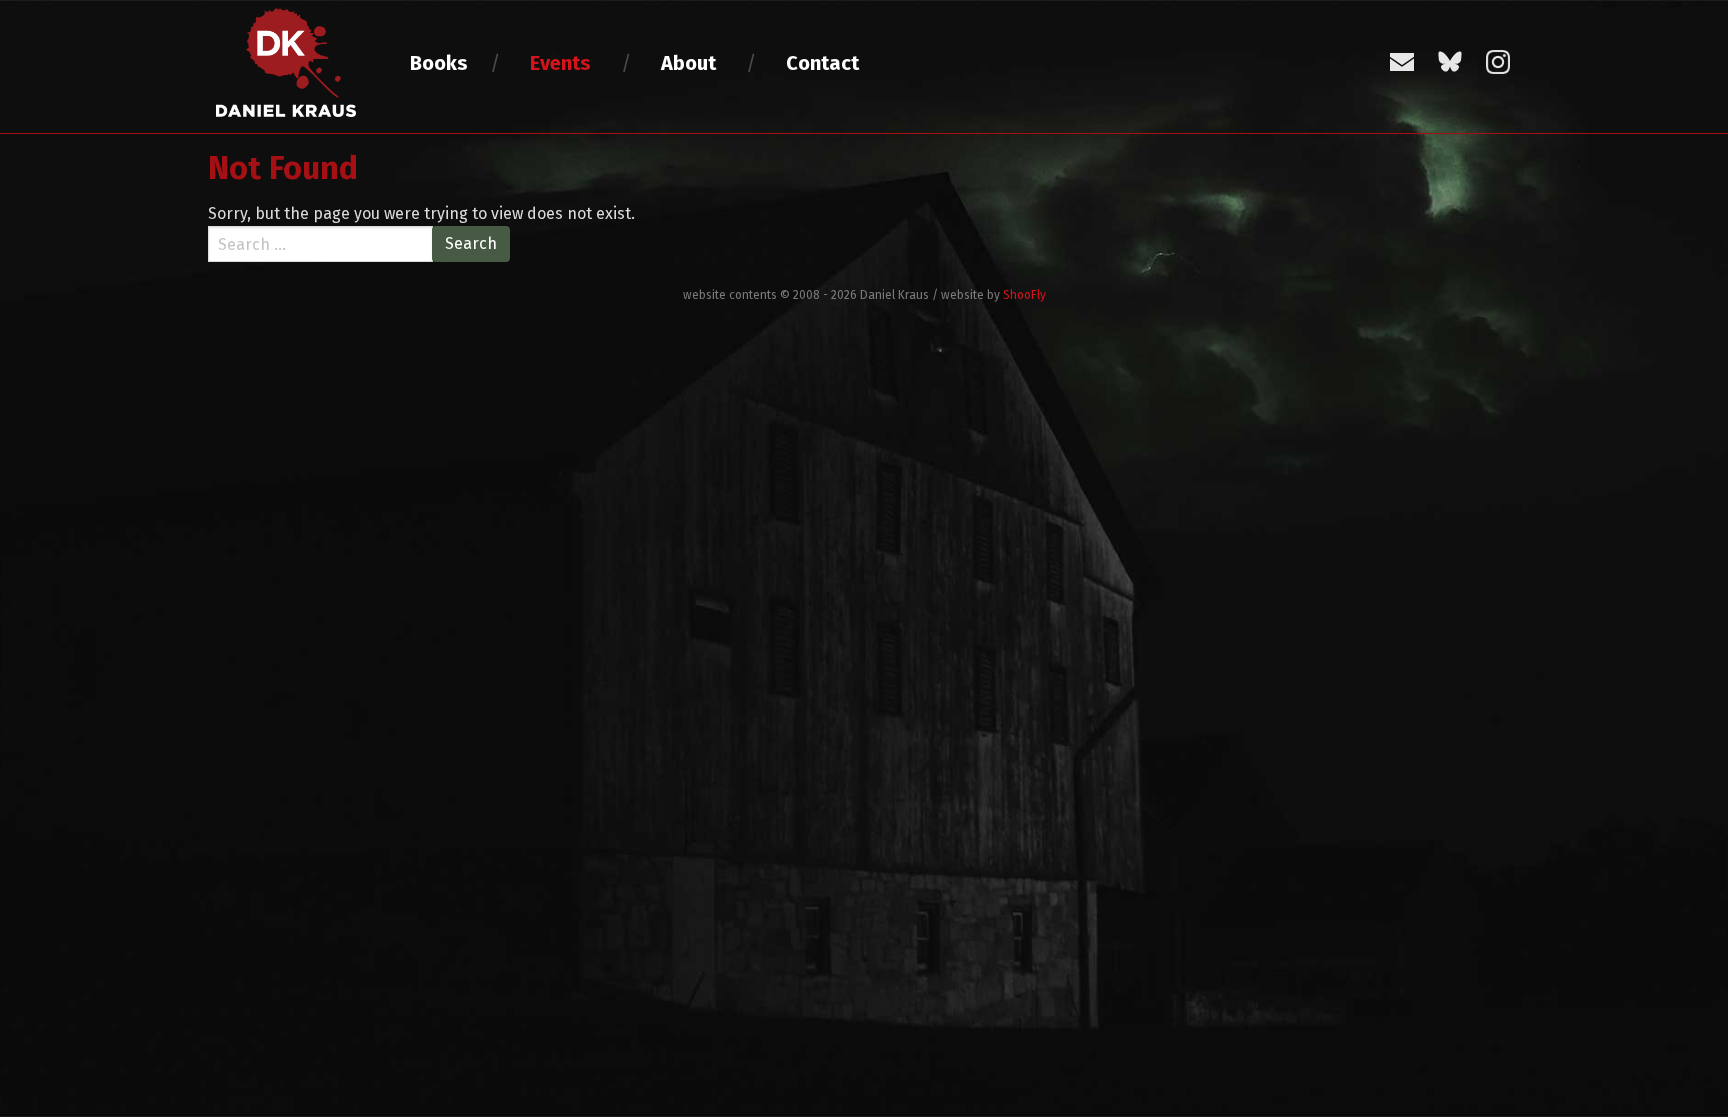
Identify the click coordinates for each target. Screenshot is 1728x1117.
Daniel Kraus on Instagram (1498, 62)
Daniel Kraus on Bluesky (1450, 62)
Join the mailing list (1402, 62)
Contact (822, 63)
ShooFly (1024, 295)
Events (560, 63)
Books (439, 63)
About (688, 63)
